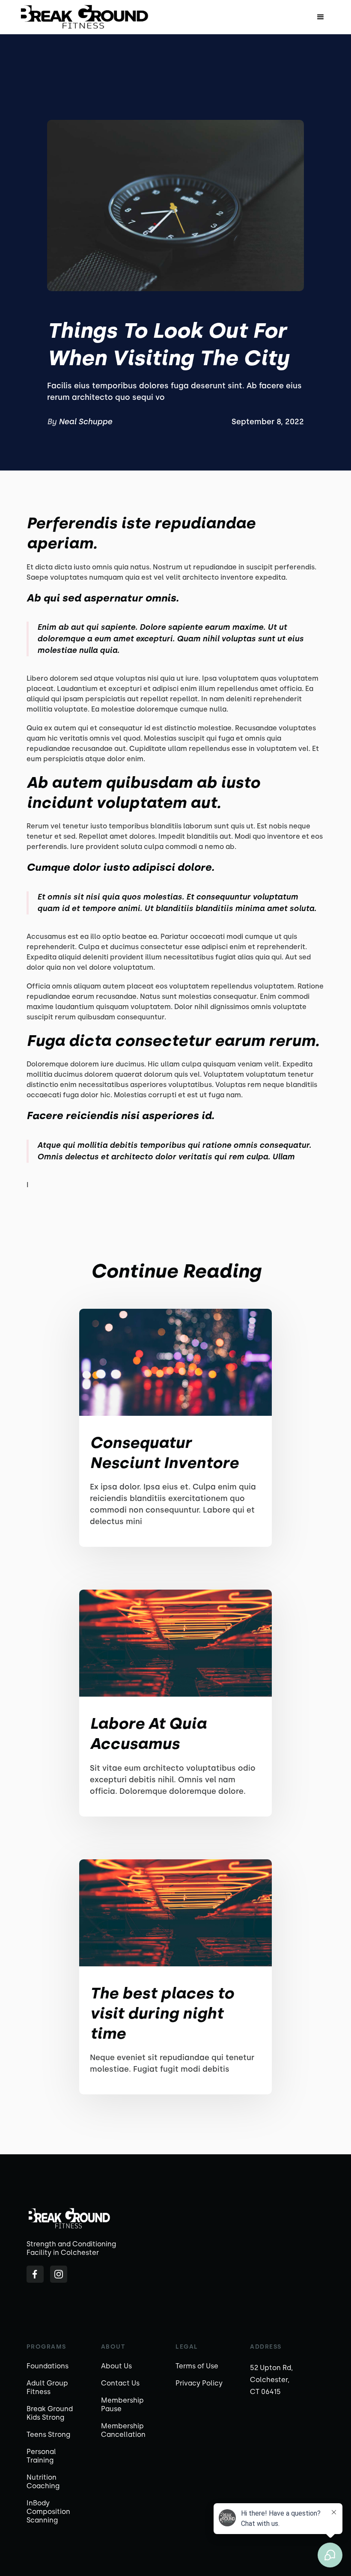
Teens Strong (48, 2435)
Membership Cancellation (123, 2430)
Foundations (48, 2366)
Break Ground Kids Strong (50, 2413)
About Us (116, 2366)
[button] (321, 17)
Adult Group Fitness (47, 2387)
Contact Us (120, 2383)
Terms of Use (197, 2366)
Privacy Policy (199, 2383)
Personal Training (41, 2456)
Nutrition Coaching (43, 2482)
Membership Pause (122, 2405)
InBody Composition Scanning (48, 2512)
